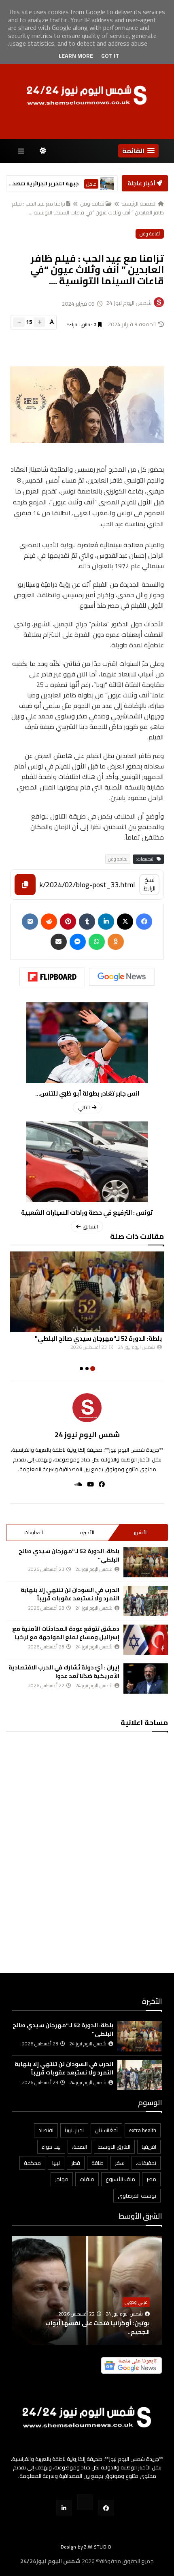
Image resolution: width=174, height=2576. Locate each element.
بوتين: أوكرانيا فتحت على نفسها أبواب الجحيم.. (98, 2327)
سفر (120, 2163)
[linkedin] (106, 922)
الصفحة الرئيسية (139, 204)
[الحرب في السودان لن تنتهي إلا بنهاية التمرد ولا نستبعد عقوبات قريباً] (146, 1601)
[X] (125, 922)
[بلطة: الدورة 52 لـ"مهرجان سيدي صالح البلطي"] (146, 1562)
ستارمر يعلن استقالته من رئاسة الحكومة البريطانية (43, 184)
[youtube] (88, 1484)
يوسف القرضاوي (137, 2196)
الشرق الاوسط (114, 2147)
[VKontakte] (30, 922)
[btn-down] (19, 322)
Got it (110, 56)
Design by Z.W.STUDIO (86, 2547)
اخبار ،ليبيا (74, 2130)
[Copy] (25, 885)
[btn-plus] (39, 322)
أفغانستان (106, 2130)
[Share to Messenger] (78, 942)
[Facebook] (144, 922)
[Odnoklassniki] (116, 942)
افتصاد (46, 2130)
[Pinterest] (68, 922)
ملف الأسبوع (120, 2179)
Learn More (76, 56)
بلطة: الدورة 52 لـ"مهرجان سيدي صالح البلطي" (98, 1338)
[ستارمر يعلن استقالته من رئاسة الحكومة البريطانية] (107, 184)
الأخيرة (87, 1532)
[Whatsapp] (97, 942)
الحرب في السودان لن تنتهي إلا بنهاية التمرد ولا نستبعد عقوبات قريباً (70, 1594)
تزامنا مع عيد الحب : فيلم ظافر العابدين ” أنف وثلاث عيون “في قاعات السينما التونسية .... (88, 208)
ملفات (87, 2179)
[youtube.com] (85, 2502)
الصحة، (80, 2147)
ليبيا (56, 2163)
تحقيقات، (146, 2163)
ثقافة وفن (92, 204)
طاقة (98, 2163)
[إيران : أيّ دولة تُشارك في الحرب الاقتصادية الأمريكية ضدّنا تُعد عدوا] (146, 1678)
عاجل (91, 184)
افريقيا (149, 2147)
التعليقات (34, 1532)
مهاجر (62, 2179)
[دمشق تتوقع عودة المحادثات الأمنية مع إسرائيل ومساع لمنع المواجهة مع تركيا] (146, 1640)
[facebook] (99, 1484)
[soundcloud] (76, 1484)
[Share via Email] (59, 942)
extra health (143, 2130)
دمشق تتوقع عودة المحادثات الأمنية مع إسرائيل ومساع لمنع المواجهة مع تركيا (66, 1633)
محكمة (32, 2163)
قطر (76, 2163)
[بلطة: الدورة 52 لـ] (87, 1292)
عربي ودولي (136, 2302)
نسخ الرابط (150, 884)
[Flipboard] (52, 977)
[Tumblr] (87, 922)
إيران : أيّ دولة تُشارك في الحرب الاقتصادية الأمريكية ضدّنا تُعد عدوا (64, 1672)
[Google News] (122, 977)
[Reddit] (49, 922)
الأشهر (141, 1532)
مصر (151, 2179)
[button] (138, 151)
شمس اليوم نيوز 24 (87, 1435)
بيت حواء (51, 2147)
